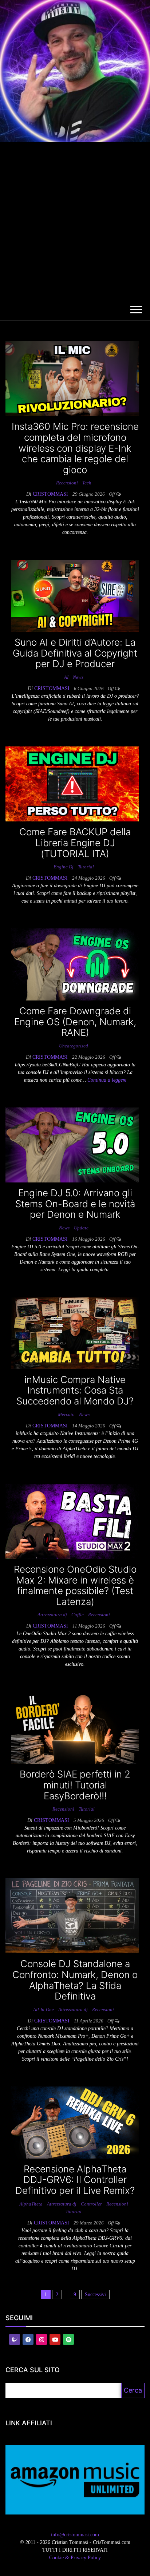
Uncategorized (74, 1046)
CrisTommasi (51, 494)
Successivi (95, 2294)
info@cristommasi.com (75, 2535)
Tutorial (86, 867)
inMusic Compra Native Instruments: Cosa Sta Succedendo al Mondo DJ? (75, 1390)
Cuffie (78, 1615)
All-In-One (44, 2010)
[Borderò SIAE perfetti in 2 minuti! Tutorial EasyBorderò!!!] (75, 1727)
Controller (91, 2204)
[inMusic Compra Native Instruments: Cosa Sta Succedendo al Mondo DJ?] (75, 1333)
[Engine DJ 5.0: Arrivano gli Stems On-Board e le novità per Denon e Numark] (72, 1144)
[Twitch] (15, 2339)
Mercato (66, 1414)
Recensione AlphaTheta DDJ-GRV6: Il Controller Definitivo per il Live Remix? (75, 2180)
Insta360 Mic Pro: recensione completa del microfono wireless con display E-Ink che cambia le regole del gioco (75, 448)
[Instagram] (42, 2339)
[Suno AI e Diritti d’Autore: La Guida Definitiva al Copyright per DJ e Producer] (75, 596)
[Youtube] (55, 2339)
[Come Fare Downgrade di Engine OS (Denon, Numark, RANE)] (75, 964)
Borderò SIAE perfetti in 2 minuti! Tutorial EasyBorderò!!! (75, 1785)
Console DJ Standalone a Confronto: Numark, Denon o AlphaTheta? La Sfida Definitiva (75, 1980)
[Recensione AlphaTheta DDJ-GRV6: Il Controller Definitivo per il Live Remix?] (75, 2122)
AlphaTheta (31, 2204)
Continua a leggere (107, 1080)
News (78, 677)
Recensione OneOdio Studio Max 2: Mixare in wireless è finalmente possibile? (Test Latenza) (75, 1585)
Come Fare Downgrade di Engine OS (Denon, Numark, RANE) (75, 1022)
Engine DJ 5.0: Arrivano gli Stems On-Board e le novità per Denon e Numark (75, 1204)
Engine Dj (64, 867)
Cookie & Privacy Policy (75, 2558)
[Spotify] (68, 2339)
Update (81, 1228)
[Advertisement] (75, 221)
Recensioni (67, 483)
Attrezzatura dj (52, 1615)
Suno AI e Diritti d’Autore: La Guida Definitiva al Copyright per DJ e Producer (75, 653)
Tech (87, 483)
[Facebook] (28, 2339)
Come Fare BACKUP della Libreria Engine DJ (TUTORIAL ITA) (75, 843)
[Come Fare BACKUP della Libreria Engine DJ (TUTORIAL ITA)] (72, 783)
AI (66, 677)
